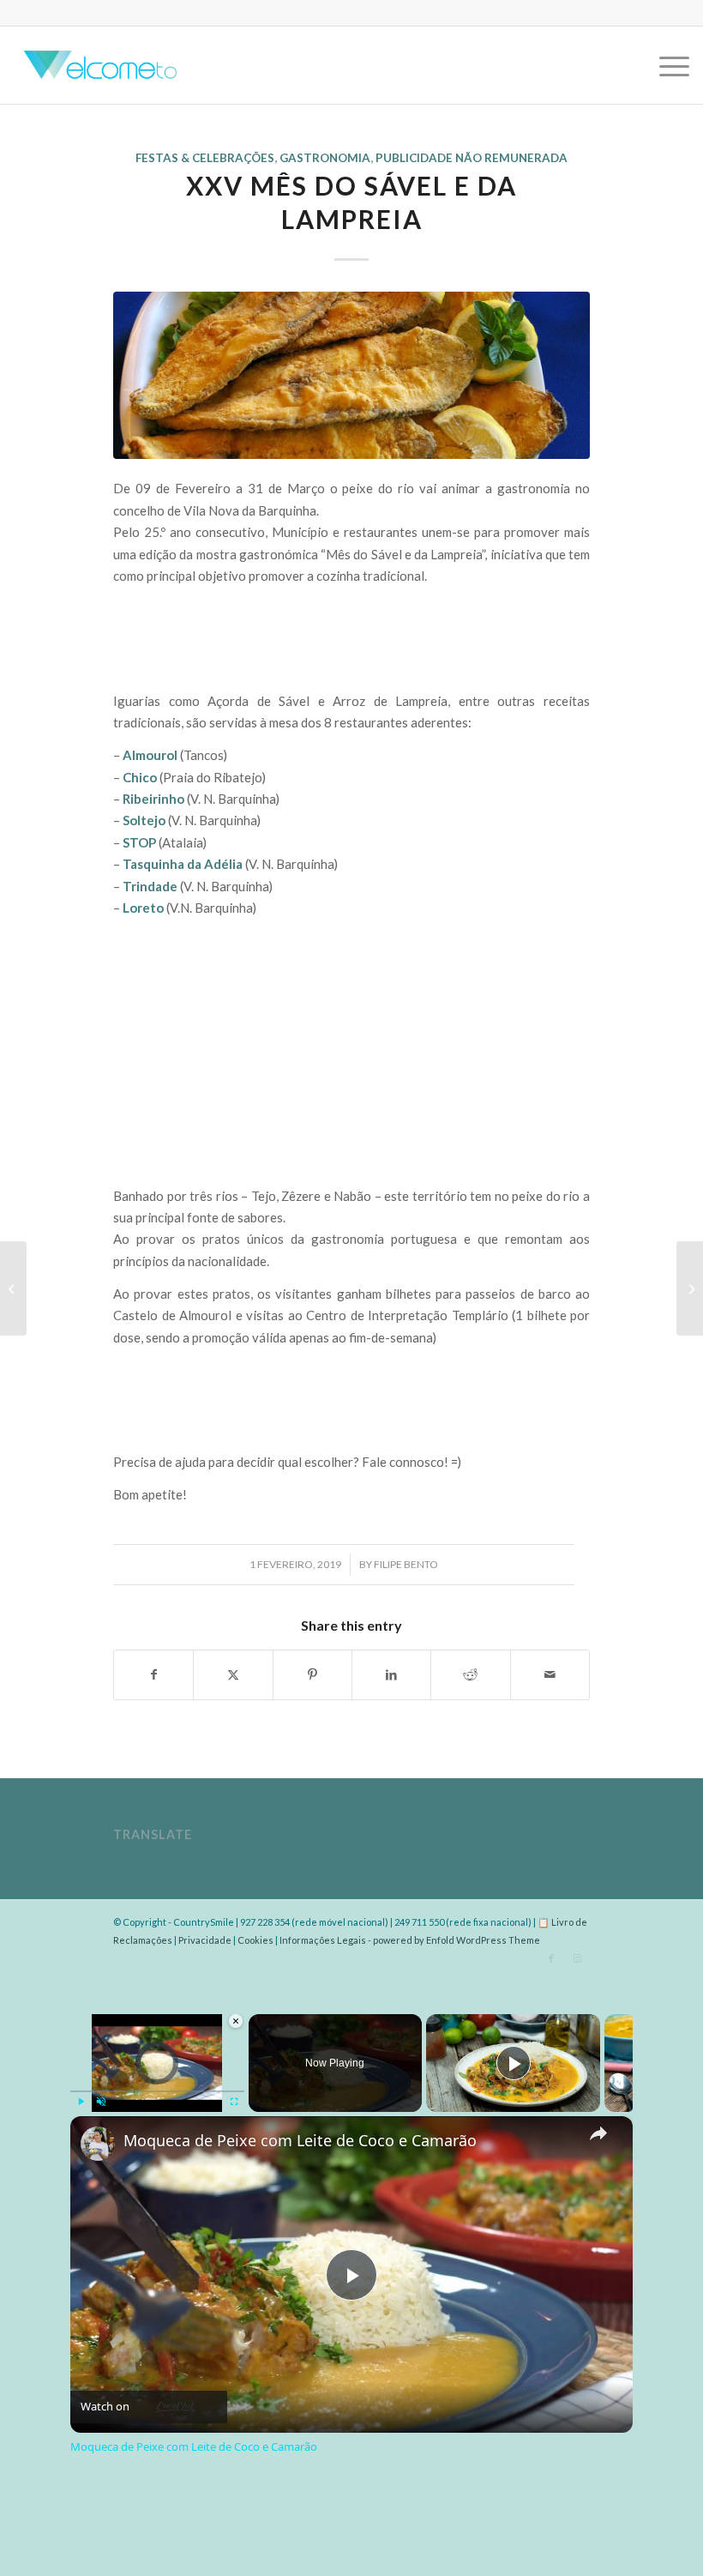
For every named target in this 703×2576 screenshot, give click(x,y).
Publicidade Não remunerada (472, 158)
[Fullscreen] (234, 2102)
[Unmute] (101, 2102)
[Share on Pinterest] (312, 1674)
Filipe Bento (406, 1564)
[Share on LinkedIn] (391, 1674)
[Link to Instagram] (577, 1958)
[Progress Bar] (157, 2090)
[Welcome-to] (98, 65)
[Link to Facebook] (551, 1958)
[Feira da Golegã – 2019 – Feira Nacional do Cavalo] (690, 1288)
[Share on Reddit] (470, 1674)
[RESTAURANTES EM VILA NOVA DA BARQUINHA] (351, 375)
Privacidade (205, 1940)
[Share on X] (233, 1674)
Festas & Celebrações (205, 158)
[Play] (81, 2102)
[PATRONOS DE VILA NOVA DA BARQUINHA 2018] (13, 1288)
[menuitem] (666, 65)
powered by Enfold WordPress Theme (457, 1940)
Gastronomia (325, 158)
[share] (598, 2133)
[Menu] (666, 65)
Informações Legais (323, 1940)
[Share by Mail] (550, 1674)
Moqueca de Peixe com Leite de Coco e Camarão (300, 2141)
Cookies (255, 1940)
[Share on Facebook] (153, 1674)
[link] (98, 2144)
